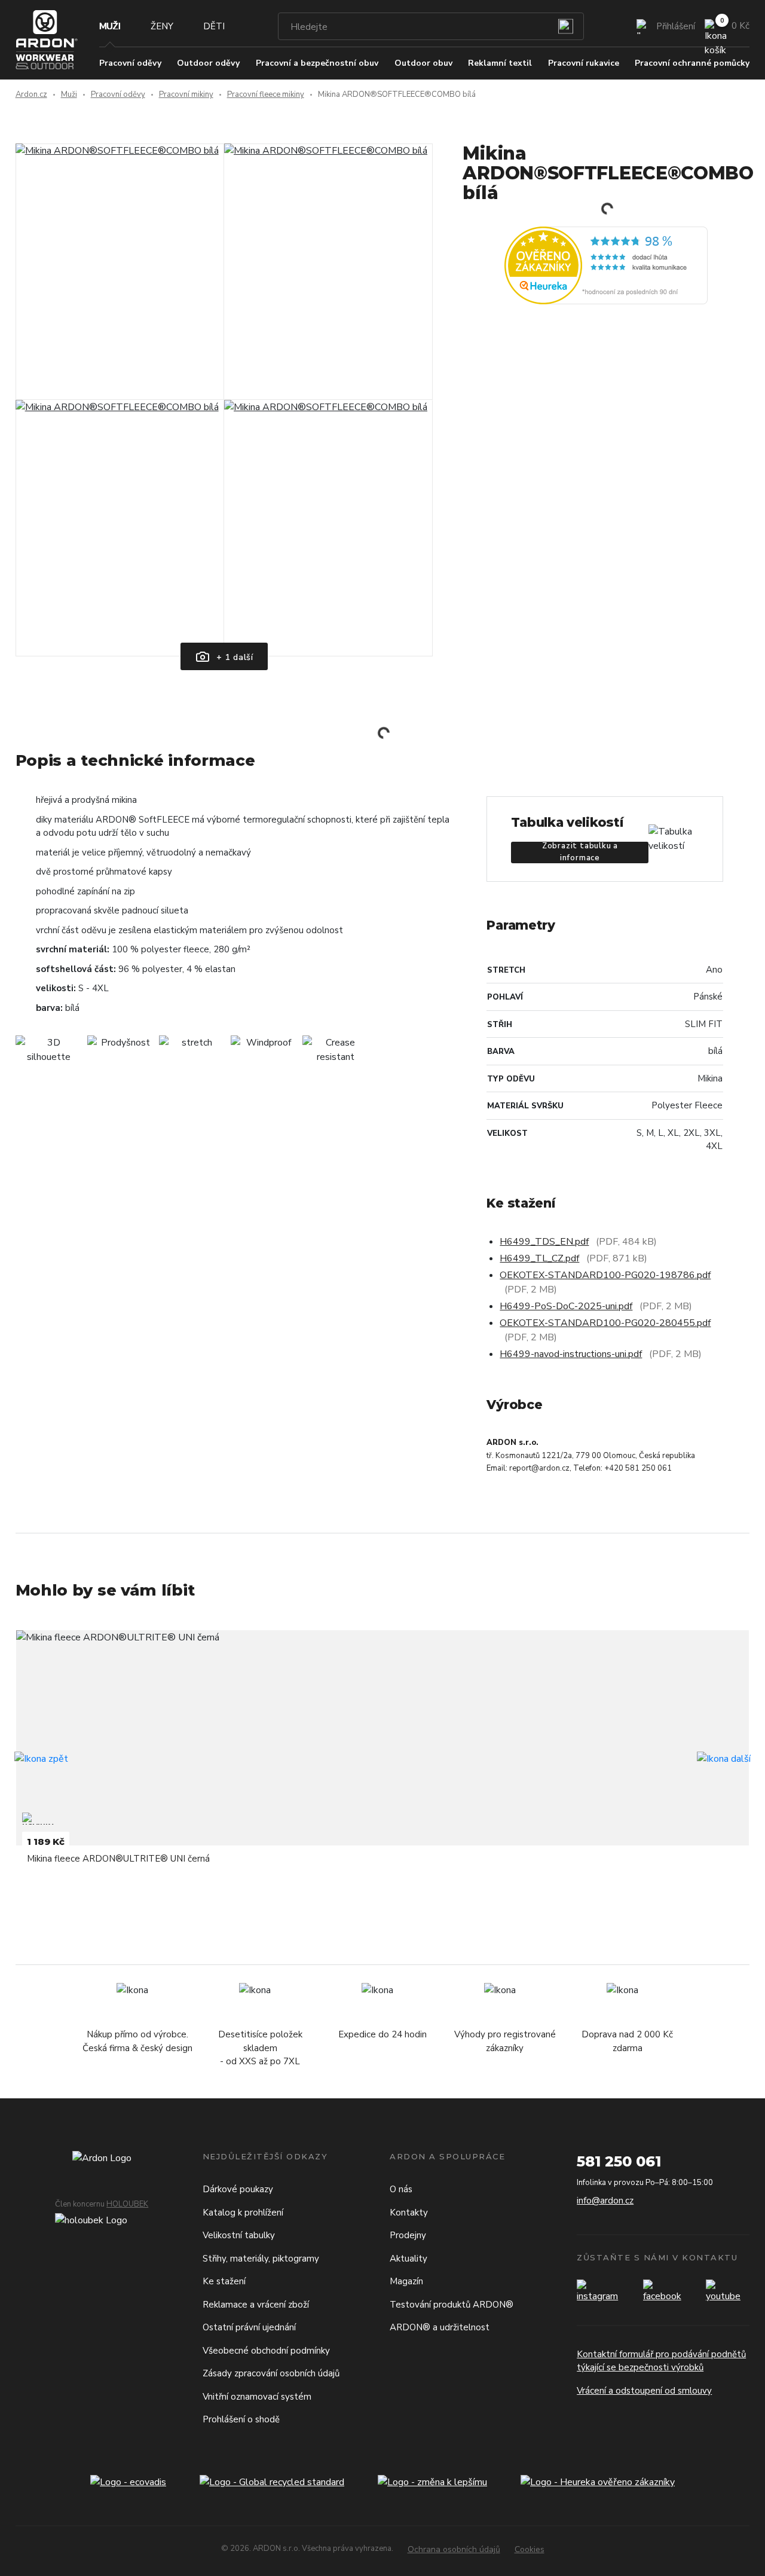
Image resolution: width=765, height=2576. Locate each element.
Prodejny (408, 2235)
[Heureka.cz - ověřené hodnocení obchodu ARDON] (606, 265)
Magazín (406, 2281)
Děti (214, 26)
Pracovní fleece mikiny (266, 94)
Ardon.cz (31, 94)
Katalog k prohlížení (243, 2213)
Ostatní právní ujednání (249, 2327)
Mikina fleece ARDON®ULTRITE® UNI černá (118, 1859)
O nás (401, 2189)
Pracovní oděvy (118, 94)
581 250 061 (619, 2161)
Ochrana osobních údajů (454, 2549)
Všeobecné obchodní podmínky (266, 2351)
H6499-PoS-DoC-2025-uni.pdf (566, 1306)
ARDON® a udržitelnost (440, 2327)
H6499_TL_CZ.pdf (539, 1258)
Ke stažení (224, 2281)
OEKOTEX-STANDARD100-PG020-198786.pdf (605, 1275)
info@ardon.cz (605, 2201)
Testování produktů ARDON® (452, 2305)
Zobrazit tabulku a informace (580, 852)
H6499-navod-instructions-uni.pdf (571, 1354)
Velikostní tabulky (239, 2235)
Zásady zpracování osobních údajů (271, 2373)
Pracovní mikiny (186, 94)
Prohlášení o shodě (241, 2419)
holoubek (127, 2204)
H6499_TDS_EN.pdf (544, 1242)
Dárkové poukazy (238, 2189)
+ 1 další (233, 657)
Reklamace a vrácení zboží (256, 2305)
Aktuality (408, 2259)
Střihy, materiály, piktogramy (261, 2259)
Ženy (162, 26)
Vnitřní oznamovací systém (257, 2397)
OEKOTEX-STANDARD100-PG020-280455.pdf (605, 1323)
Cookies (530, 2549)
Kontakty (409, 2213)
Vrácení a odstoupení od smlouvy (644, 2391)
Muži (110, 26)
